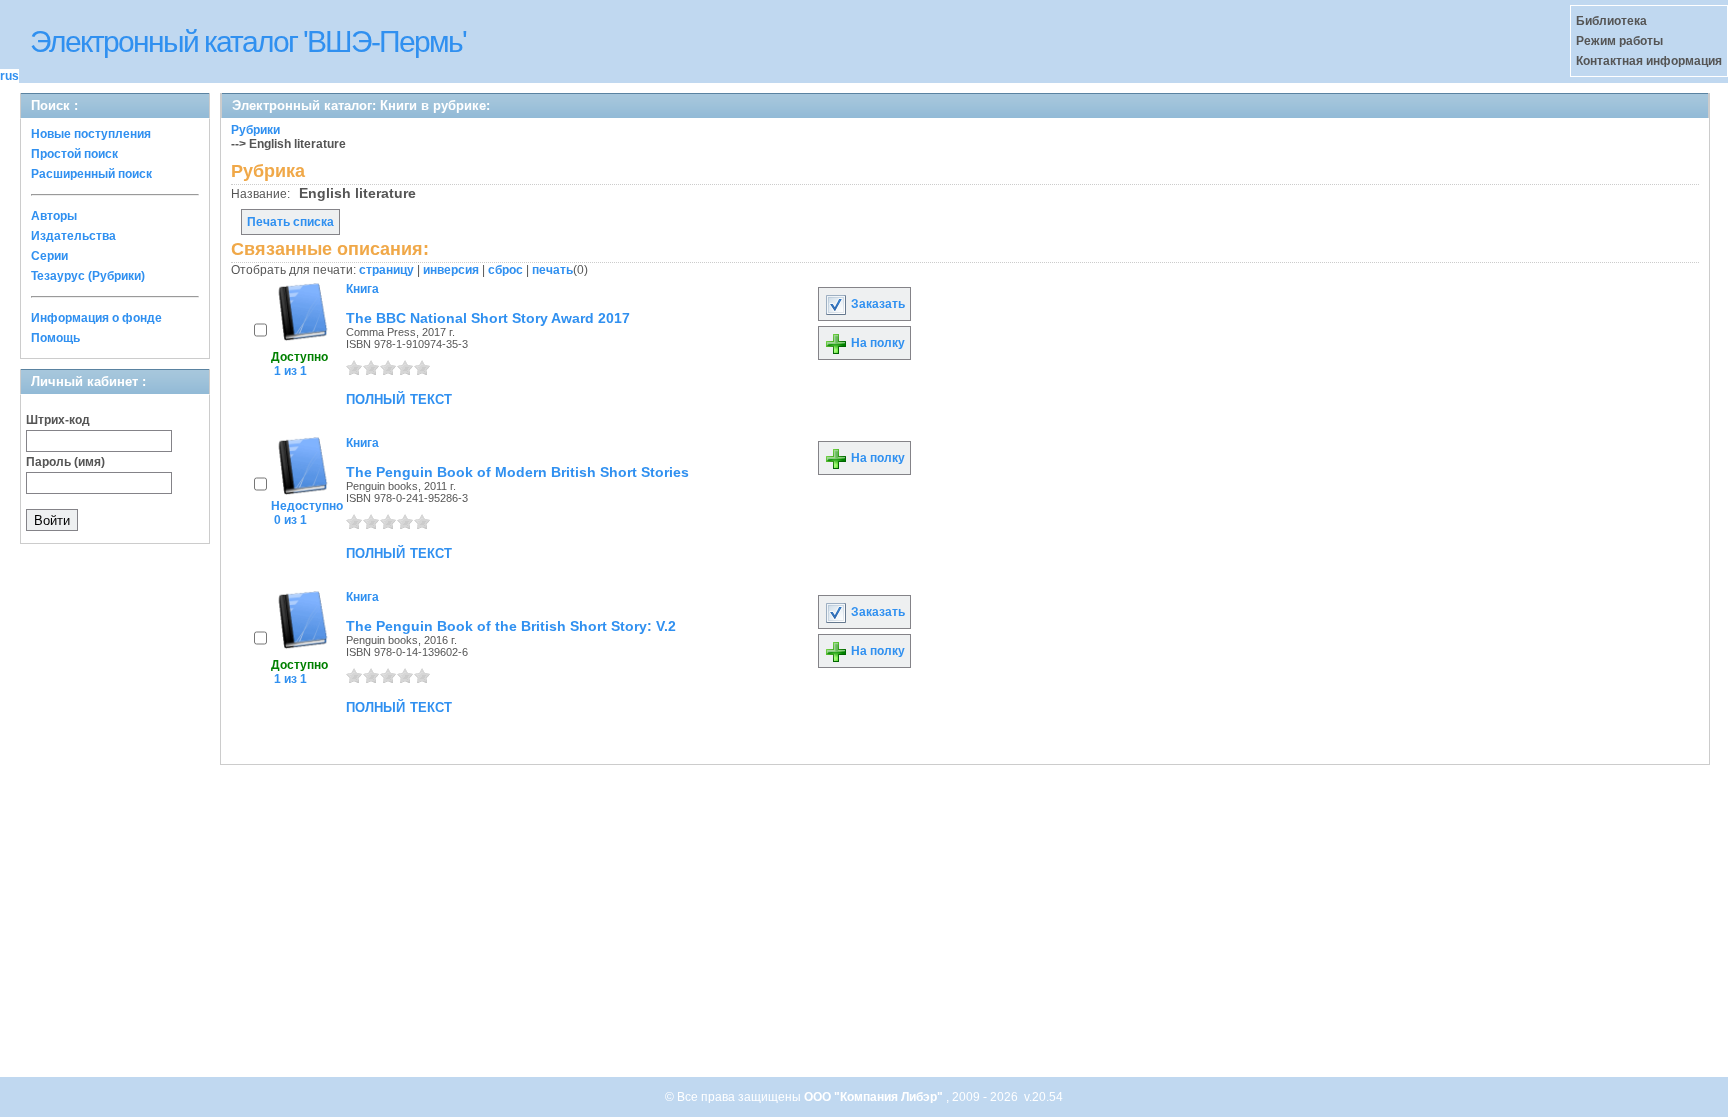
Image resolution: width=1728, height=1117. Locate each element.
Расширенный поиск (91, 174)
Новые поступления (91, 134)
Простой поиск (74, 154)
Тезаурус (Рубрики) (88, 276)
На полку (876, 343)
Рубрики (255, 130)
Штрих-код (58, 420)
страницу (386, 270)
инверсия (451, 270)
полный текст (399, 398)
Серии (49, 256)
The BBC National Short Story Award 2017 (488, 318)
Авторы (54, 216)
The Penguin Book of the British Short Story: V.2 (511, 626)
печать (552, 270)
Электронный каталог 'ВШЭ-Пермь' (248, 41)
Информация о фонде (96, 318)
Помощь (55, 338)
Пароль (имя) (65, 462)
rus (9, 76)
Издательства (73, 236)
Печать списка (290, 222)
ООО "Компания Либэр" (875, 1097)
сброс (505, 270)
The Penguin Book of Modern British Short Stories (517, 472)
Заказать (876, 304)
